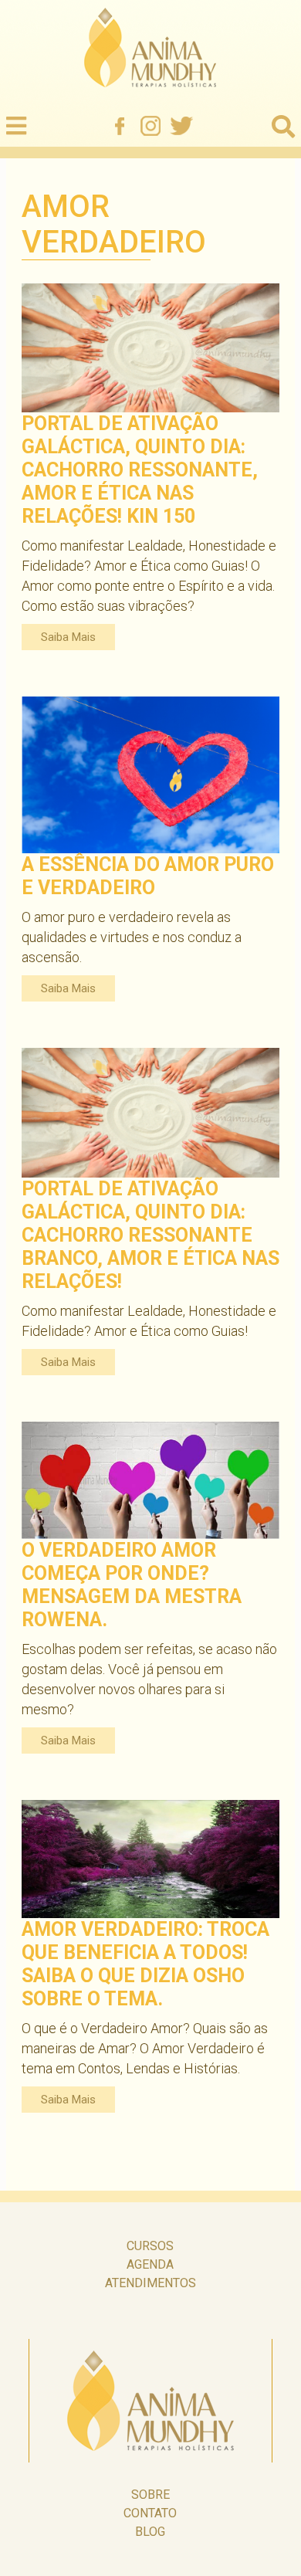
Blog (150, 2532)
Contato (150, 2513)
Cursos (150, 2246)
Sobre (150, 2495)
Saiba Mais (68, 637)
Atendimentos (150, 2283)
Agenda (150, 2264)
